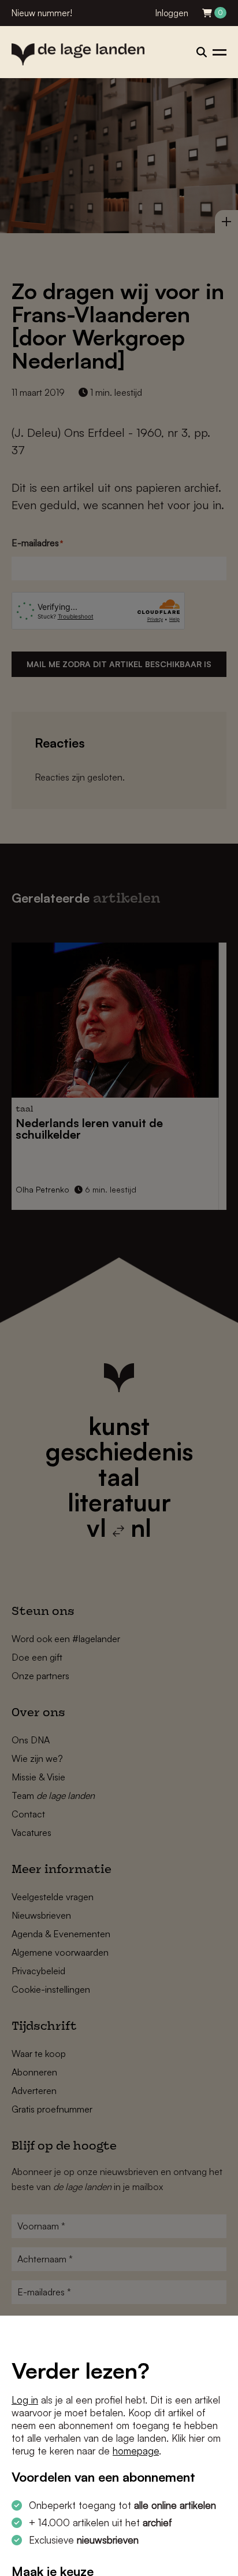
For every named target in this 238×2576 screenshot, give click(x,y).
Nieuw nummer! (42, 13)
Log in (25, 2400)
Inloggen (172, 13)
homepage (136, 2451)
